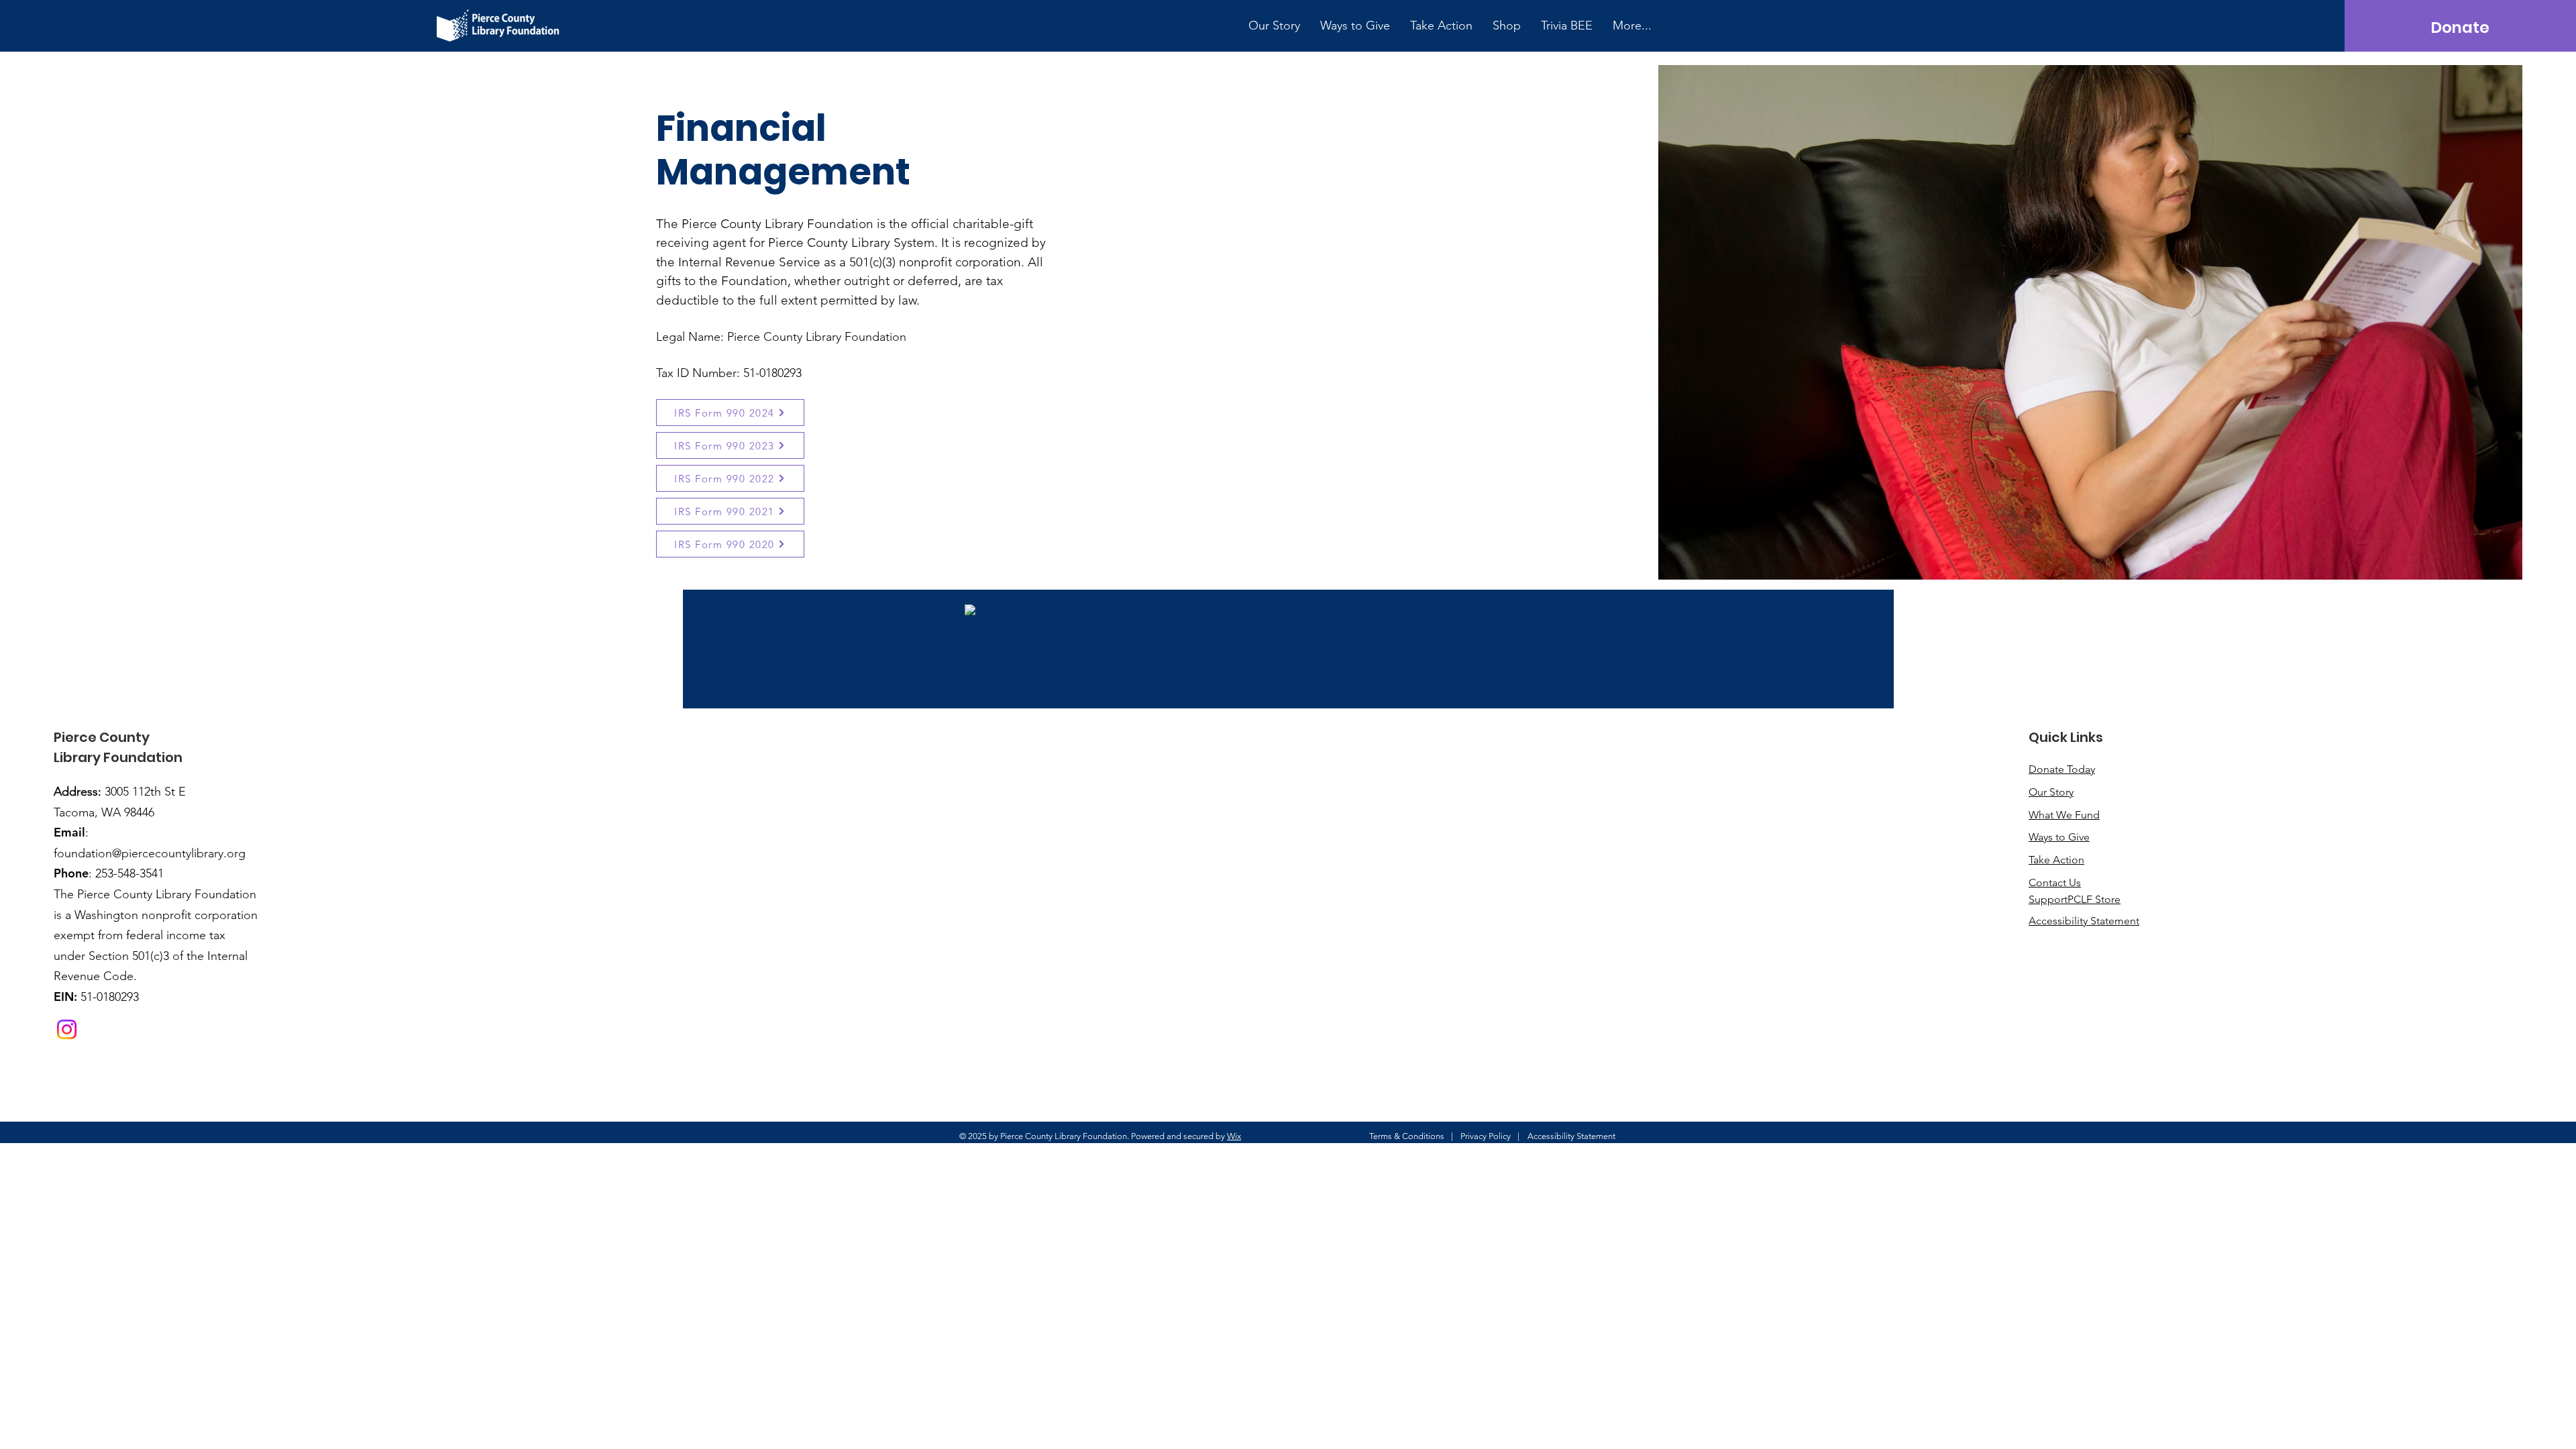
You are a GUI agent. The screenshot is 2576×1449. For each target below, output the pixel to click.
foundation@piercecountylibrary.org (150, 853)
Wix (1234, 1136)
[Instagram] (67, 1029)
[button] (1274, 25)
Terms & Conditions (1407, 1136)
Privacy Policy (1486, 1136)
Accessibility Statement (1571, 1136)
